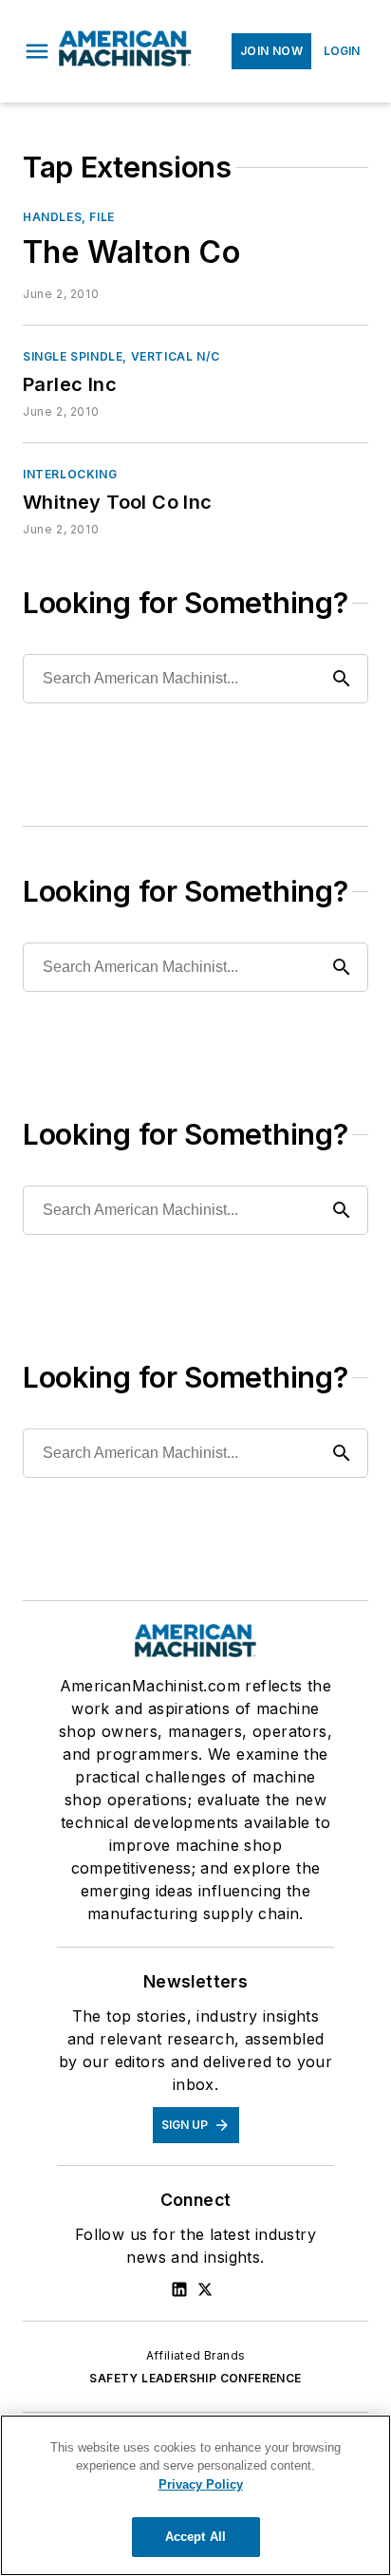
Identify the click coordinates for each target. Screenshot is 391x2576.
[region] (195, 2495)
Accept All (195, 2537)
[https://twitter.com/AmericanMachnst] (205, 2289)
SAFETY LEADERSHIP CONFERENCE (195, 2378)
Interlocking (70, 474)
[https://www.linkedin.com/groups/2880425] (179, 2289)
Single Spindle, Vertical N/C (121, 356)
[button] (37, 51)
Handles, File (69, 217)
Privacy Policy (201, 2484)
